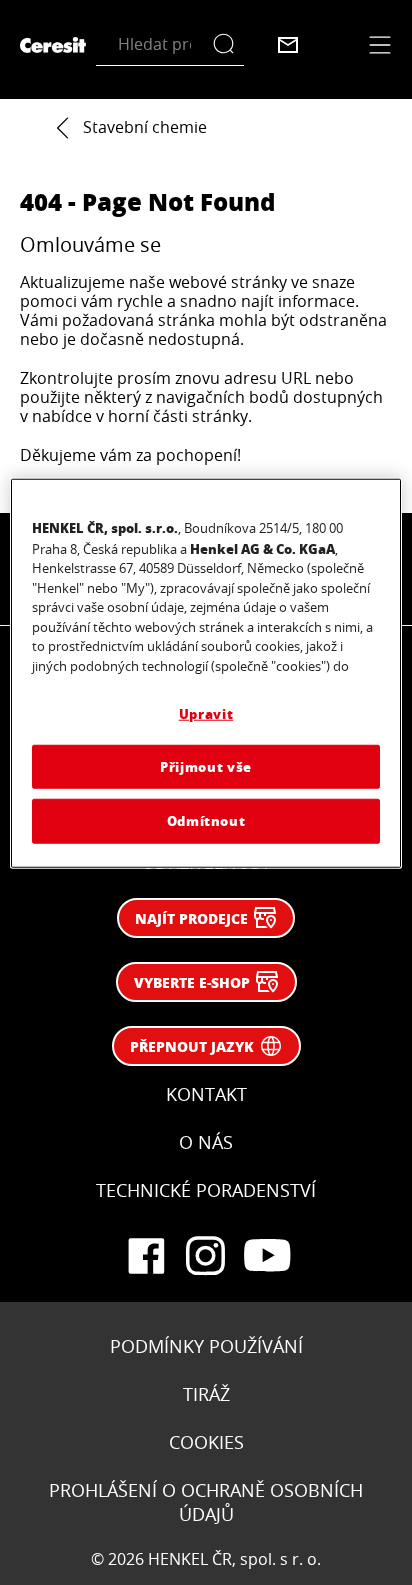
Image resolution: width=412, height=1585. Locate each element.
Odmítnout (206, 820)
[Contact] (288, 45)
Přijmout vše (206, 766)
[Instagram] (206, 1256)
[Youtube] (266, 1256)
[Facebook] (146, 1256)
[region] (205, 673)
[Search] (228, 44)
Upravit (206, 713)
